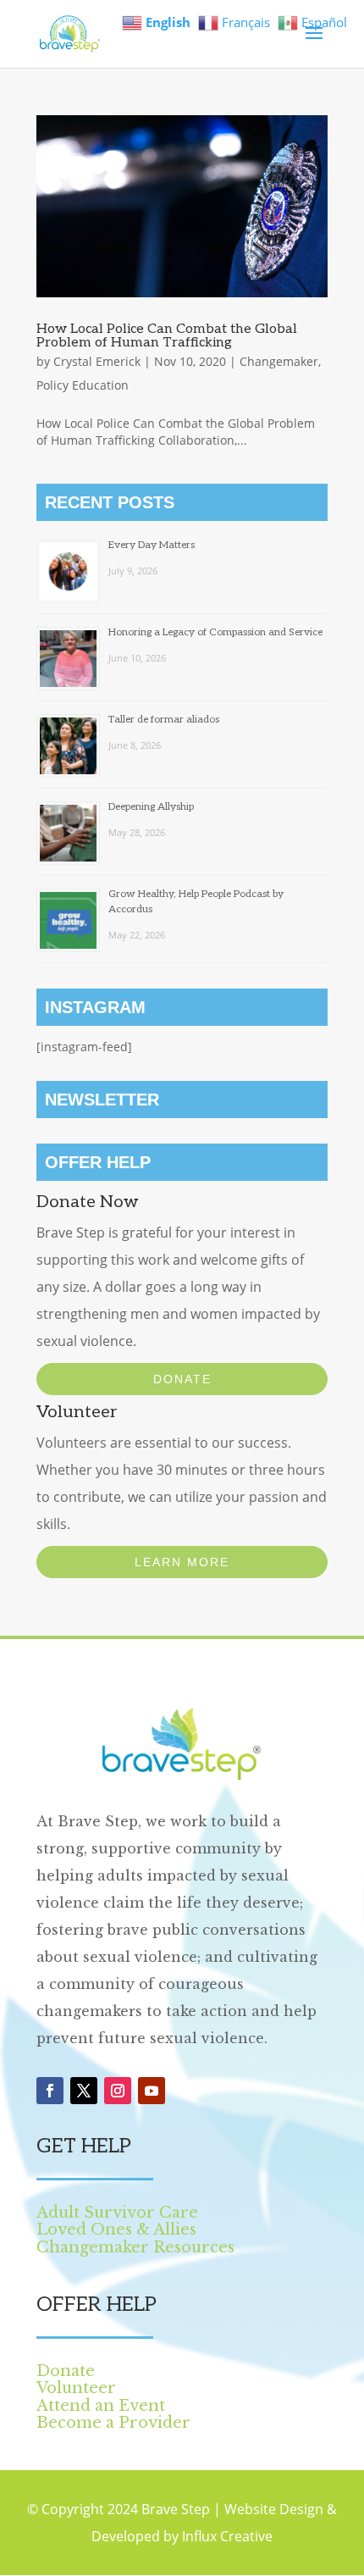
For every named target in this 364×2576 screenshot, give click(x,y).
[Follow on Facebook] (50, 2091)
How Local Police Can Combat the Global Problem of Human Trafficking (167, 336)
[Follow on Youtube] (152, 2091)
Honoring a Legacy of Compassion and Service (215, 632)
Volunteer (76, 2388)
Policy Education (83, 385)
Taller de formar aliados (164, 720)
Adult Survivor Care (117, 2213)
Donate (182, 1379)
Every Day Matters (152, 545)
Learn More (182, 1562)
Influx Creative (227, 2536)
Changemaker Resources (135, 2247)
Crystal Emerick (97, 361)
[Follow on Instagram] (118, 2091)
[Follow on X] (84, 2091)
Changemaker (279, 361)
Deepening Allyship (151, 807)
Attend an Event (101, 2406)
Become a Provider (113, 2423)
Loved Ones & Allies (116, 2230)
